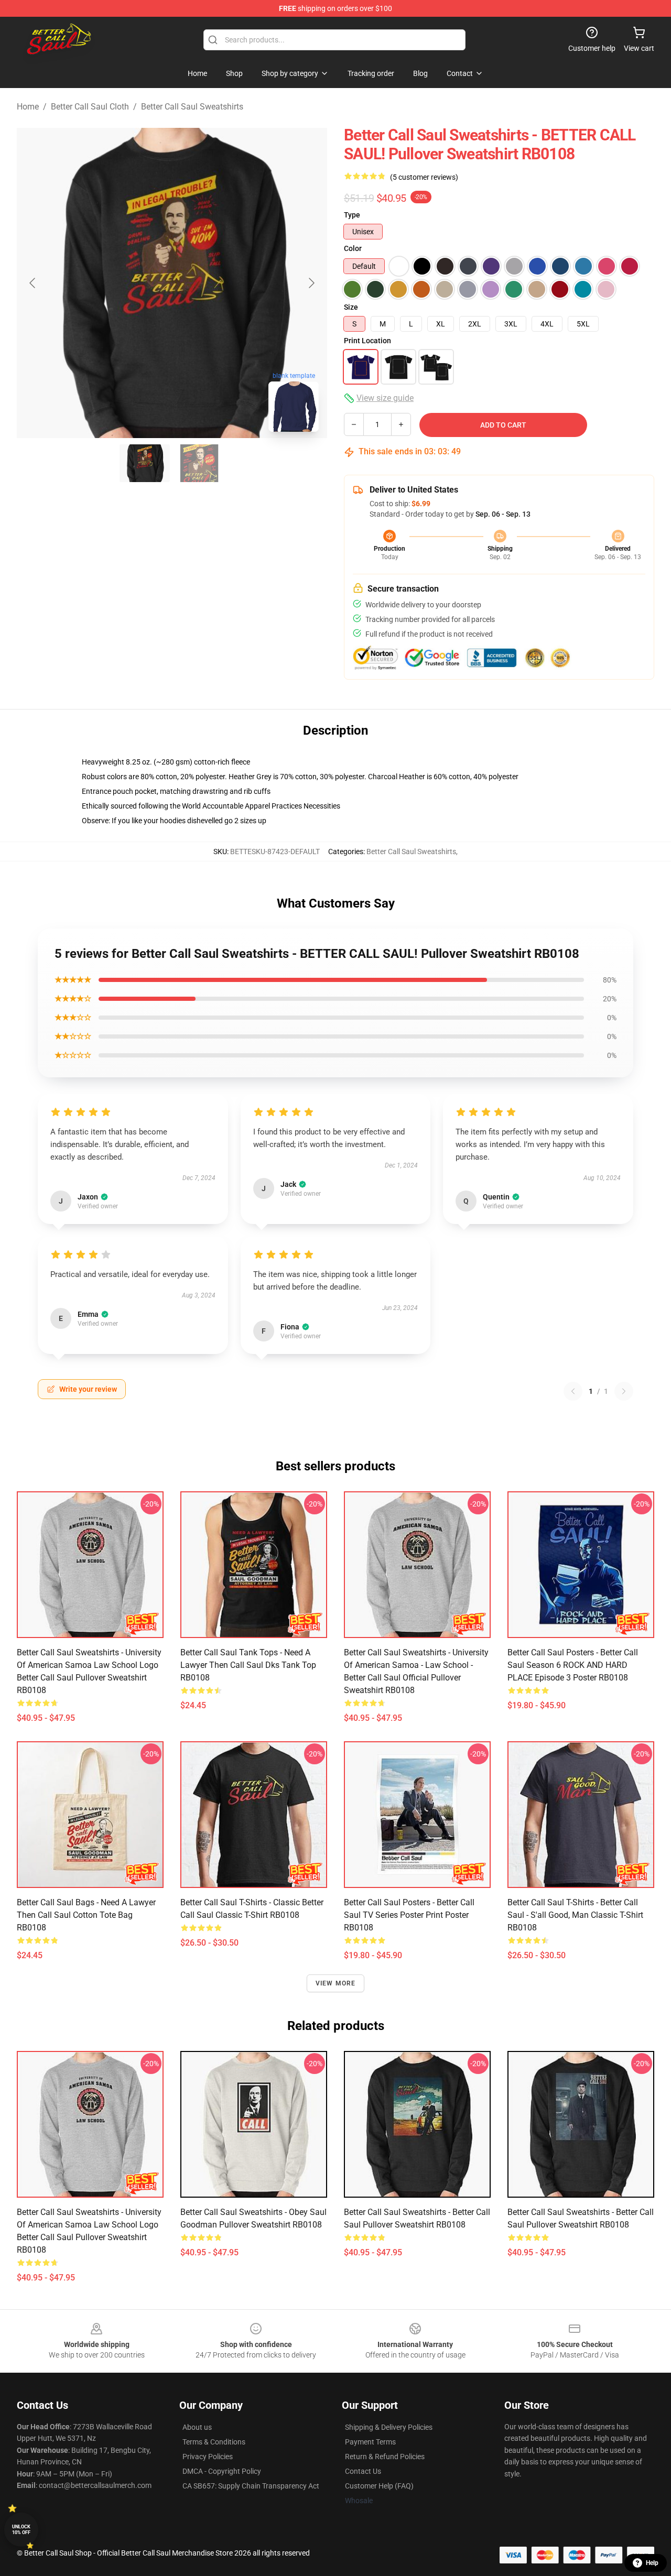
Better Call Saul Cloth (90, 107)
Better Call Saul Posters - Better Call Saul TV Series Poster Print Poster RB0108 (409, 1915)
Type (352, 215)
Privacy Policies (208, 2457)
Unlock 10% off (21, 2530)
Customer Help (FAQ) (379, 2486)
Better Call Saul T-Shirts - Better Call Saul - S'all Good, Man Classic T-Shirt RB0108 (575, 1915)
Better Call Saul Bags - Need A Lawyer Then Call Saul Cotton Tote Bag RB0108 (86, 1915)
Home (28, 107)
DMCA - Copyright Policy (222, 2471)
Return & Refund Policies (385, 2457)
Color (353, 248)
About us (197, 2427)
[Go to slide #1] (145, 463)
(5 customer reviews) (424, 177)
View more (336, 1983)
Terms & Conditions (214, 2442)
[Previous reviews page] (573, 1391)
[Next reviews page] (624, 1391)
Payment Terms (370, 2442)
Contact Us (363, 2471)
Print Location (367, 341)
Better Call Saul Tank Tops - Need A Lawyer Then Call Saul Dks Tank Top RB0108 (248, 1665)
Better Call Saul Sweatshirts (192, 107)
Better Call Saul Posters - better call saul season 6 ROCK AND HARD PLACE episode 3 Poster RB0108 (573, 1665)
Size (351, 307)
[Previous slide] (33, 283)
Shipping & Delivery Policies (389, 2427)
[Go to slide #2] (199, 463)
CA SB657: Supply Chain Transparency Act (251, 2486)
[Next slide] (311, 283)
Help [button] (652, 2563)
